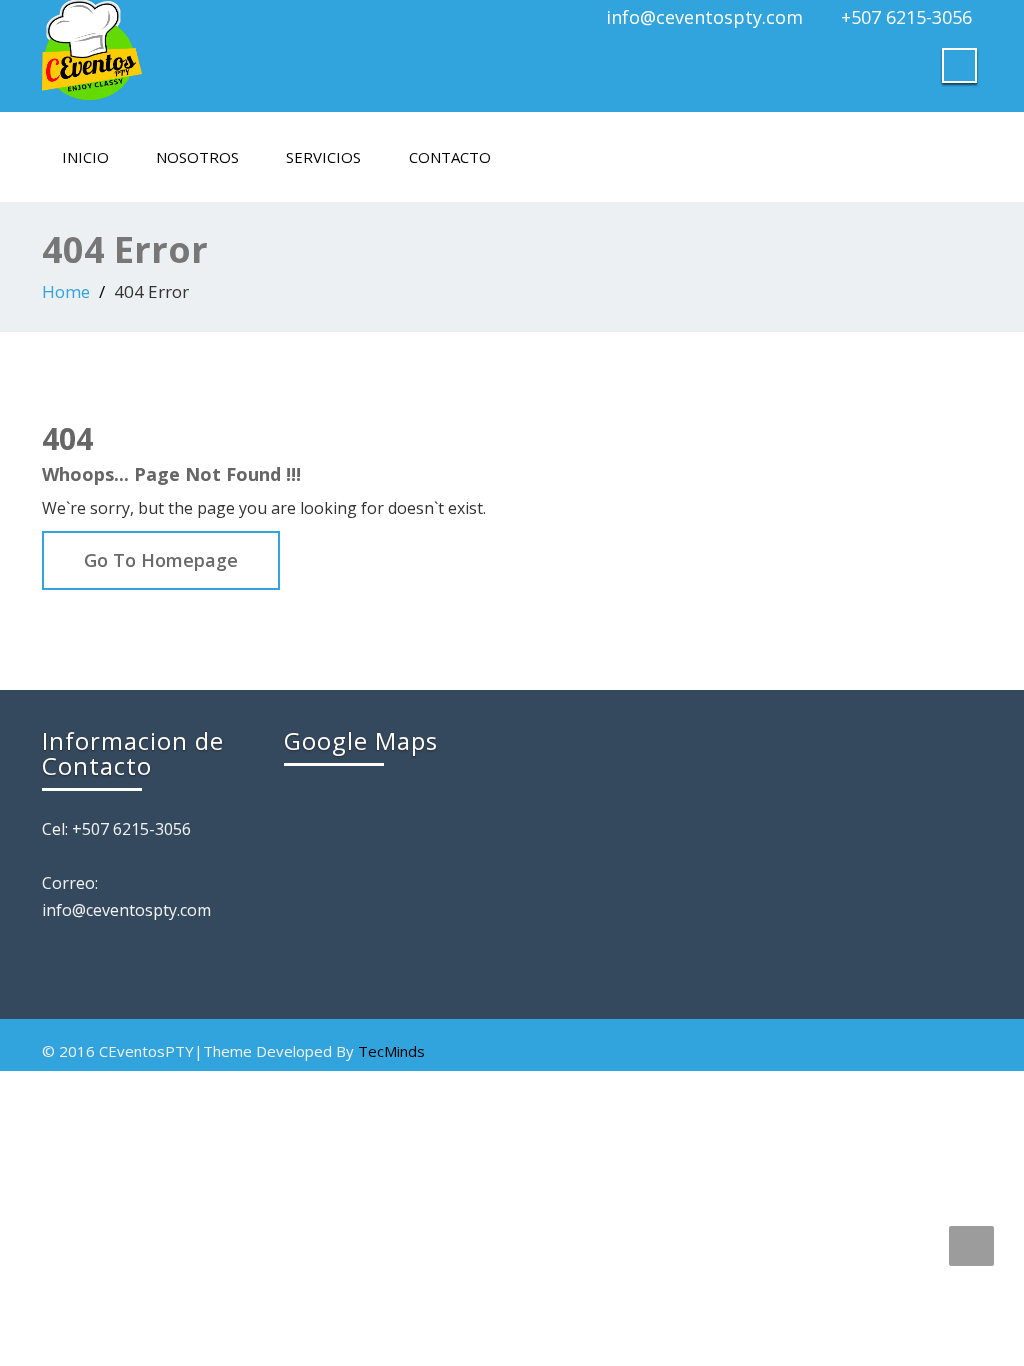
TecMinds (391, 1051)
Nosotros (197, 157)
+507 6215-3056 (906, 17)
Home (66, 291)
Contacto (450, 157)
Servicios (323, 157)
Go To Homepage (161, 560)
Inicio (85, 157)
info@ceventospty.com (704, 17)
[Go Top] (971, 1246)
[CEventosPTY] (269, 50)
